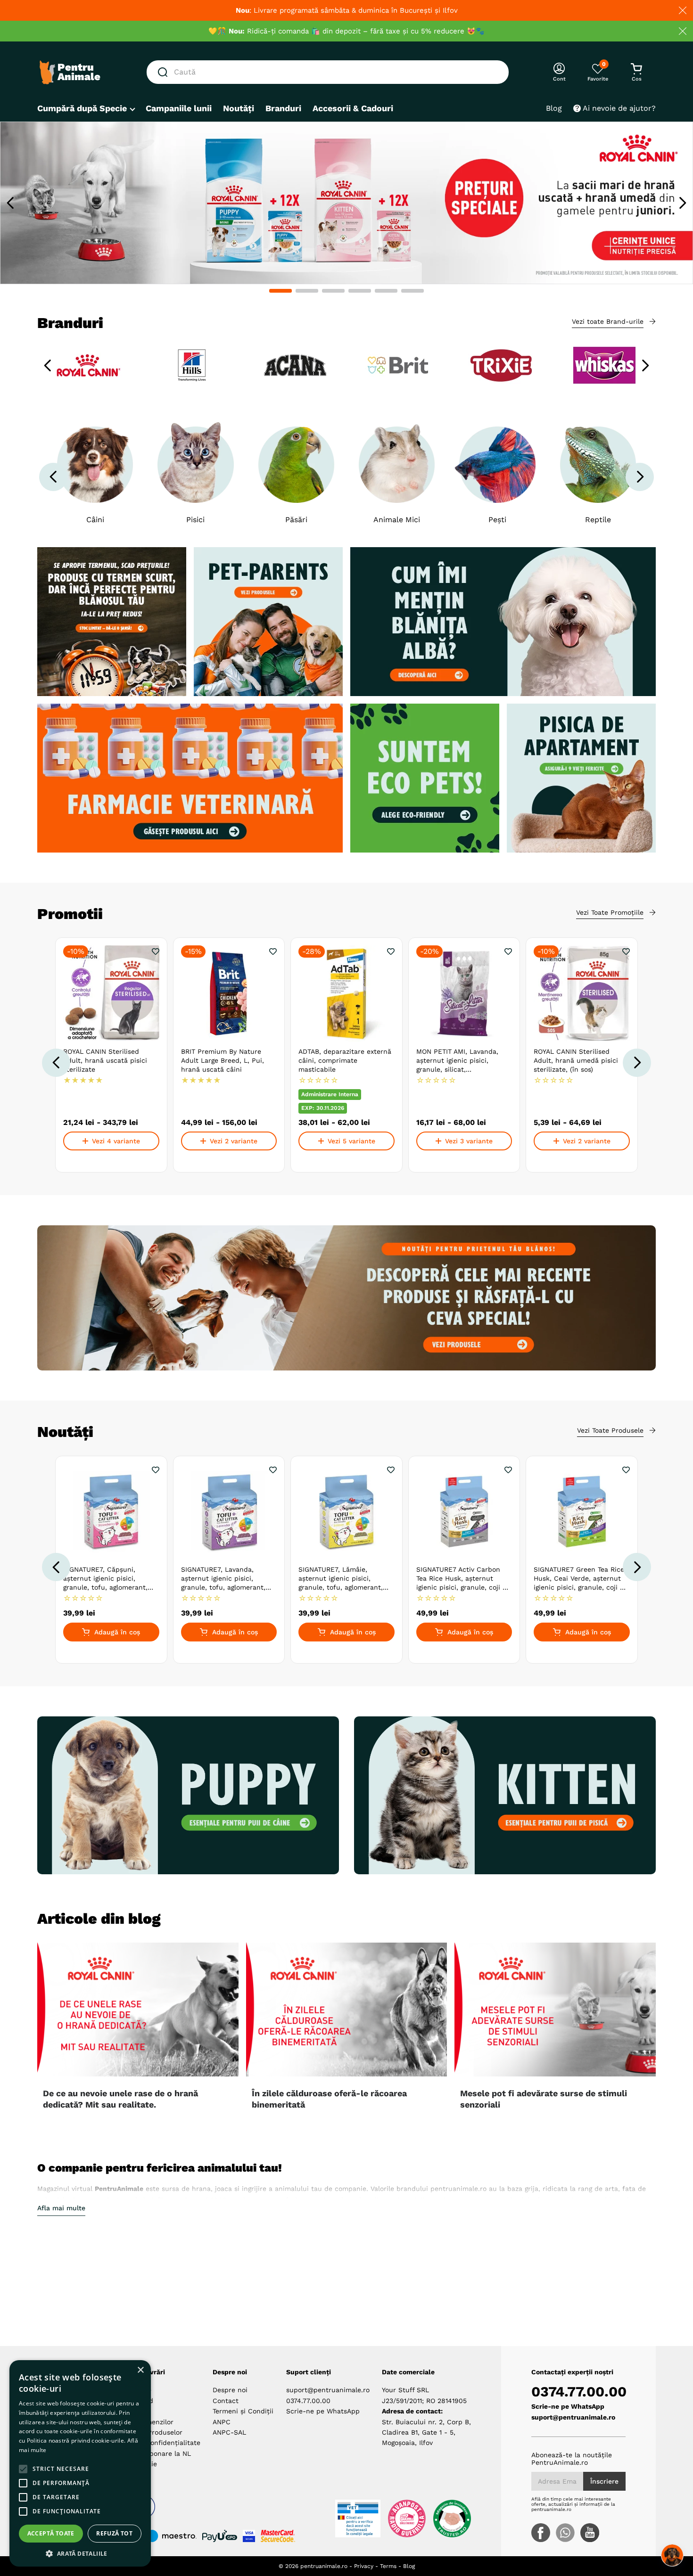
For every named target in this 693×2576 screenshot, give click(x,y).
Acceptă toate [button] (51, 2533)
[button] (280, 291)
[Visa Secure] (249, 2536)
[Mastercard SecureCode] (278, 2536)
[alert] (80, 2463)
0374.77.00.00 (308, 2401)
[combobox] (328, 72)
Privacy (364, 2566)
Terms (388, 2566)
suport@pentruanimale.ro (328, 2390)
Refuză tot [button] (114, 2533)
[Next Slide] (682, 203)
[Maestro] (167, 2536)
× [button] (140, 2370)
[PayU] (220, 2536)
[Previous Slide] (11, 203)
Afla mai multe (61, 2208)
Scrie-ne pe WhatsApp (323, 2411)
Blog (409, 2566)
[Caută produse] (165, 72)
